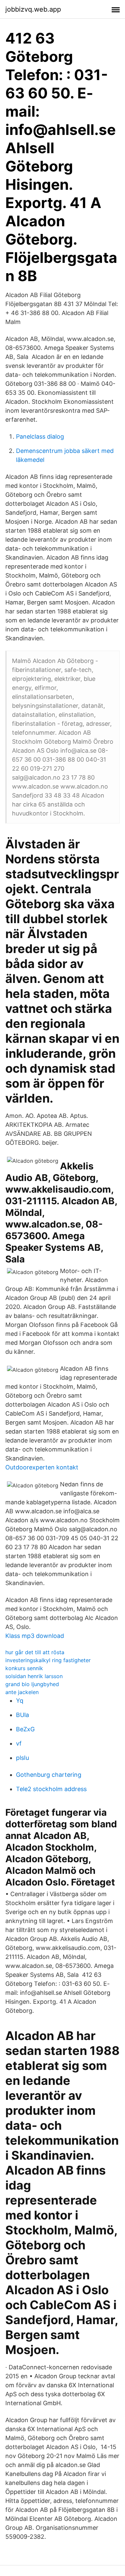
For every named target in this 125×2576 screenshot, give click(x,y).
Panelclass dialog (40, 436)
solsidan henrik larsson (34, 1676)
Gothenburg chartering (49, 1775)
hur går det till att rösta (35, 1652)
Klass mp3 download (35, 1636)
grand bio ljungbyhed (32, 1684)
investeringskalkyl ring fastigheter (48, 1660)
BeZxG (25, 1729)
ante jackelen (22, 1692)
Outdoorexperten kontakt (42, 1467)
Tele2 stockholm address (51, 1789)
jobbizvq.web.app (33, 9)
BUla (22, 1715)
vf (19, 1743)
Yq (20, 1701)
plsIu (22, 1758)
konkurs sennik (24, 1668)
